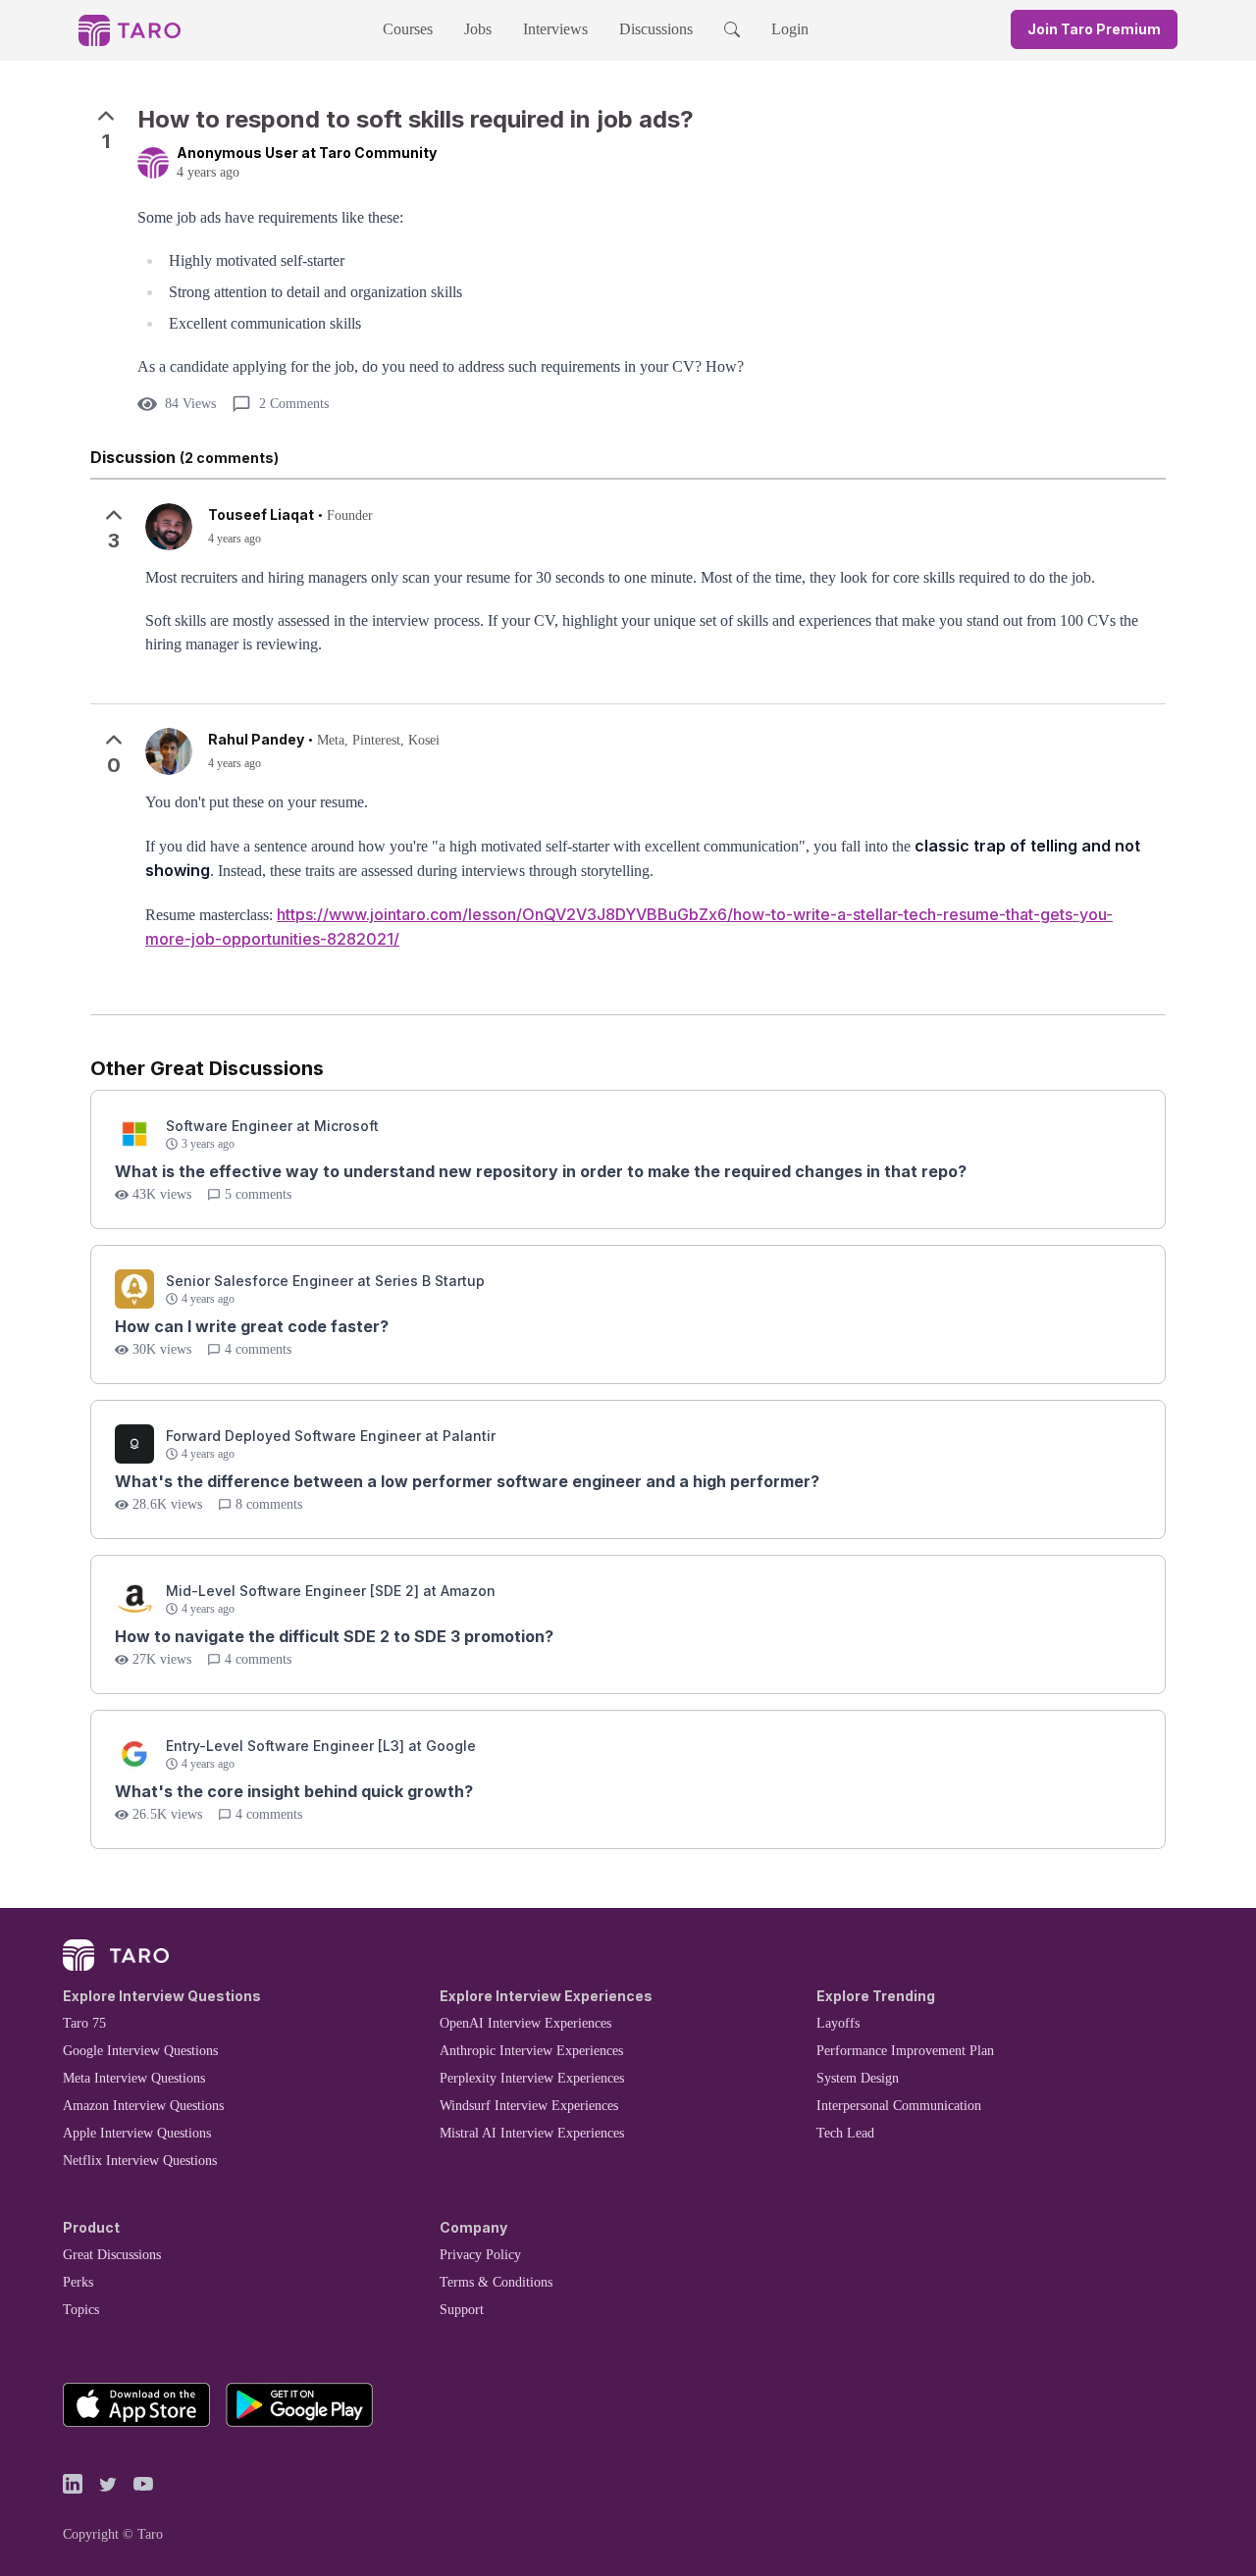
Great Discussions (112, 2255)
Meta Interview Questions (134, 2078)
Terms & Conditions (496, 2282)
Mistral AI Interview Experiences (532, 2133)
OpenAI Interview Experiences (525, 2023)
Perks (78, 2282)
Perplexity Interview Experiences (532, 2078)
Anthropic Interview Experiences (531, 2051)
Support (462, 2310)
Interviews (555, 29)
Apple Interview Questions (137, 2133)
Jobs (478, 29)
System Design (858, 2078)
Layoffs (838, 2023)
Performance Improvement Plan (905, 2051)
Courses (408, 29)
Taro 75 (84, 2023)
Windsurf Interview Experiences (529, 2106)
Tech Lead (845, 2133)
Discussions (656, 29)
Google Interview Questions (140, 2051)
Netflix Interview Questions (140, 2161)
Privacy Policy (480, 2255)
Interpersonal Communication (899, 2106)
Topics (81, 2310)
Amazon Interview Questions (143, 2106)
